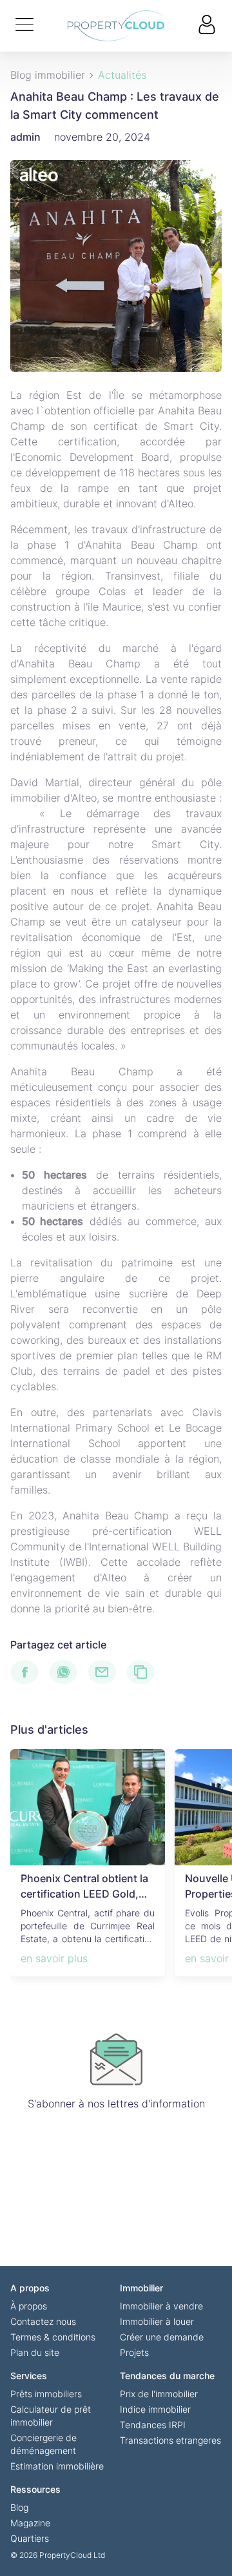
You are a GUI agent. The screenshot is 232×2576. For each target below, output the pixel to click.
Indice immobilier (155, 2409)
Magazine (30, 2523)
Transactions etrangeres (170, 2440)
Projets (134, 2352)
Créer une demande (162, 2337)
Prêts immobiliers (46, 2394)
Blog (19, 2507)
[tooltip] (30, 1672)
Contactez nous (43, 2321)
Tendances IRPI (153, 2425)
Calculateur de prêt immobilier (51, 2416)
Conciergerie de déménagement (43, 2444)
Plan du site (35, 2352)
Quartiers (30, 2538)
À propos (29, 2306)
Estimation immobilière (57, 2466)
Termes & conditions (53, 2337)
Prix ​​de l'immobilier (159, 2394)
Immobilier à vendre (161, 2306)
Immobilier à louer (157, 2321)
